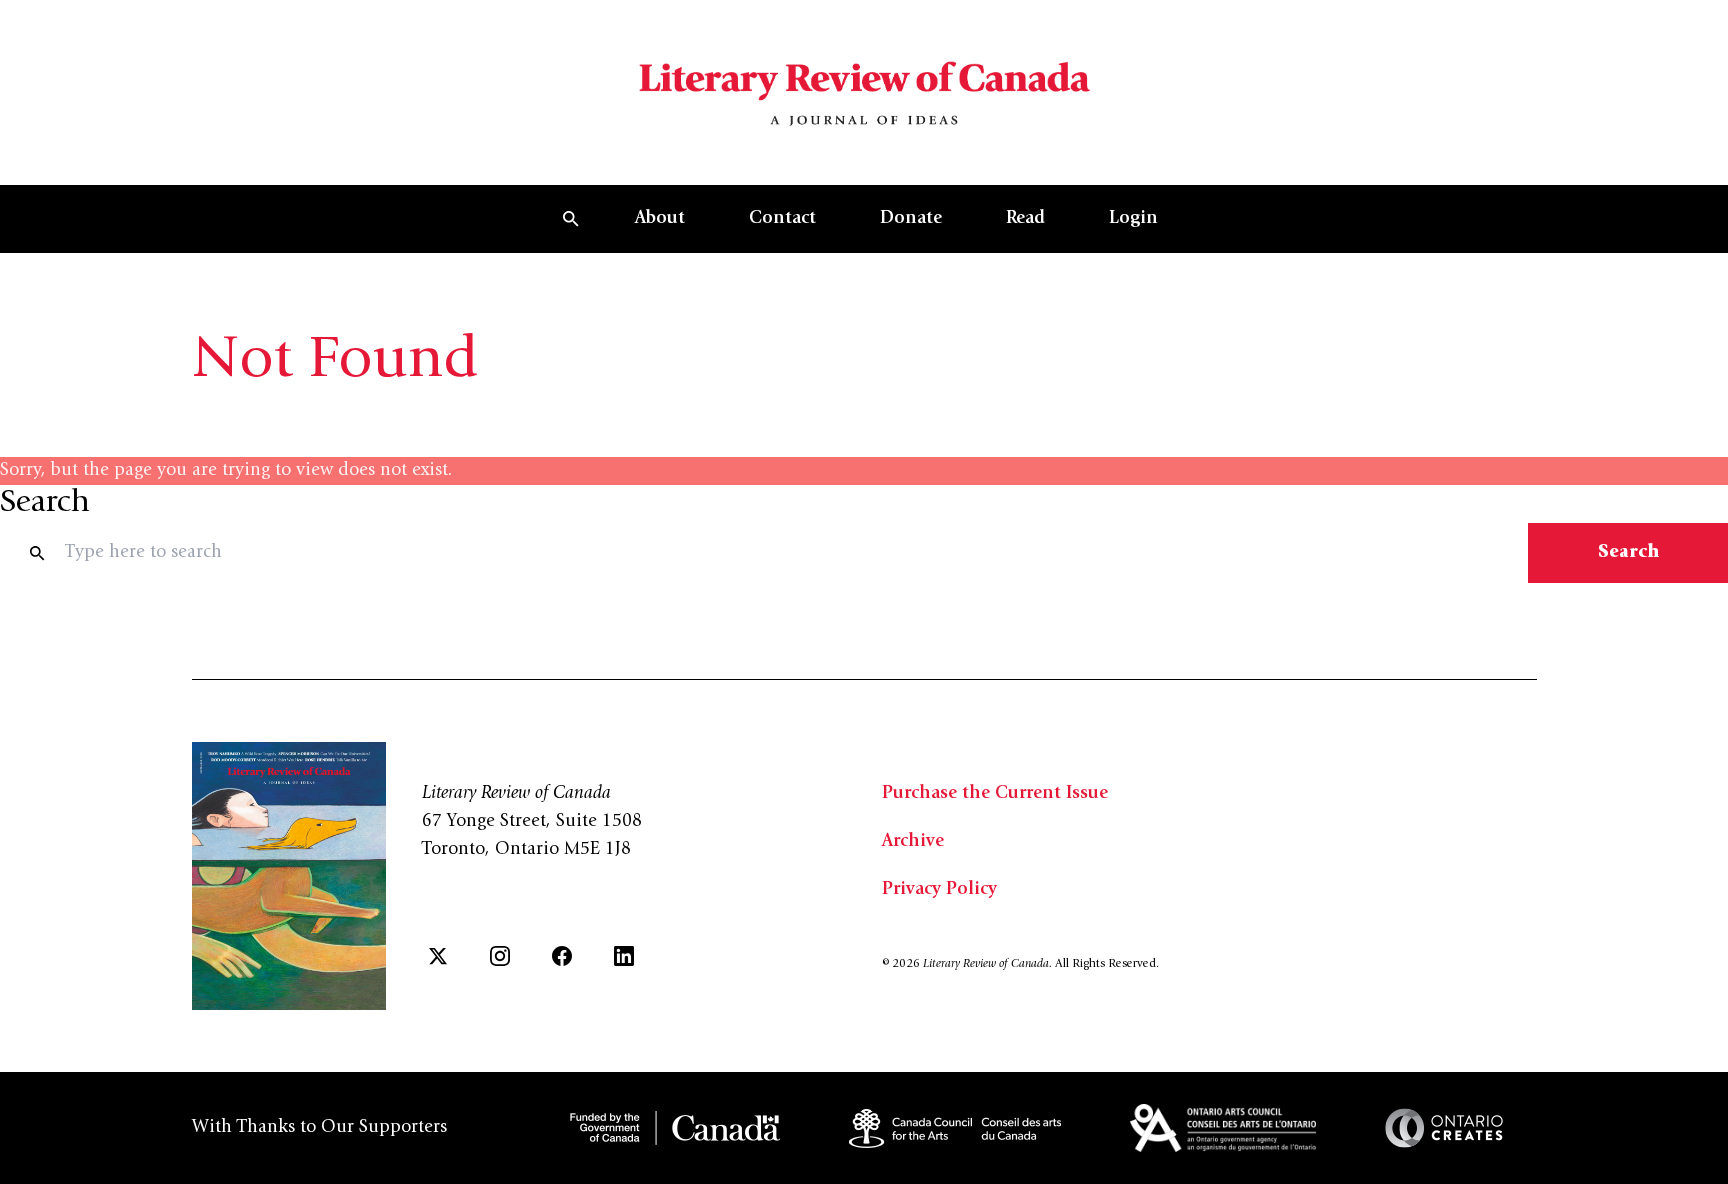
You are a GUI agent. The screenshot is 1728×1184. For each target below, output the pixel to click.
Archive (913, 842)
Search (1628, 553)
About (660, 219)
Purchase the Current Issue (995, 794)
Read (1025, 219)
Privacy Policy (939, 890)
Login (1133, 219)
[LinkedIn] (624, 956)
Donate (911, 219)
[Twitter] (438, 956)
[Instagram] (500, 956)
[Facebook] (562, 956)
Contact (782, 219)
